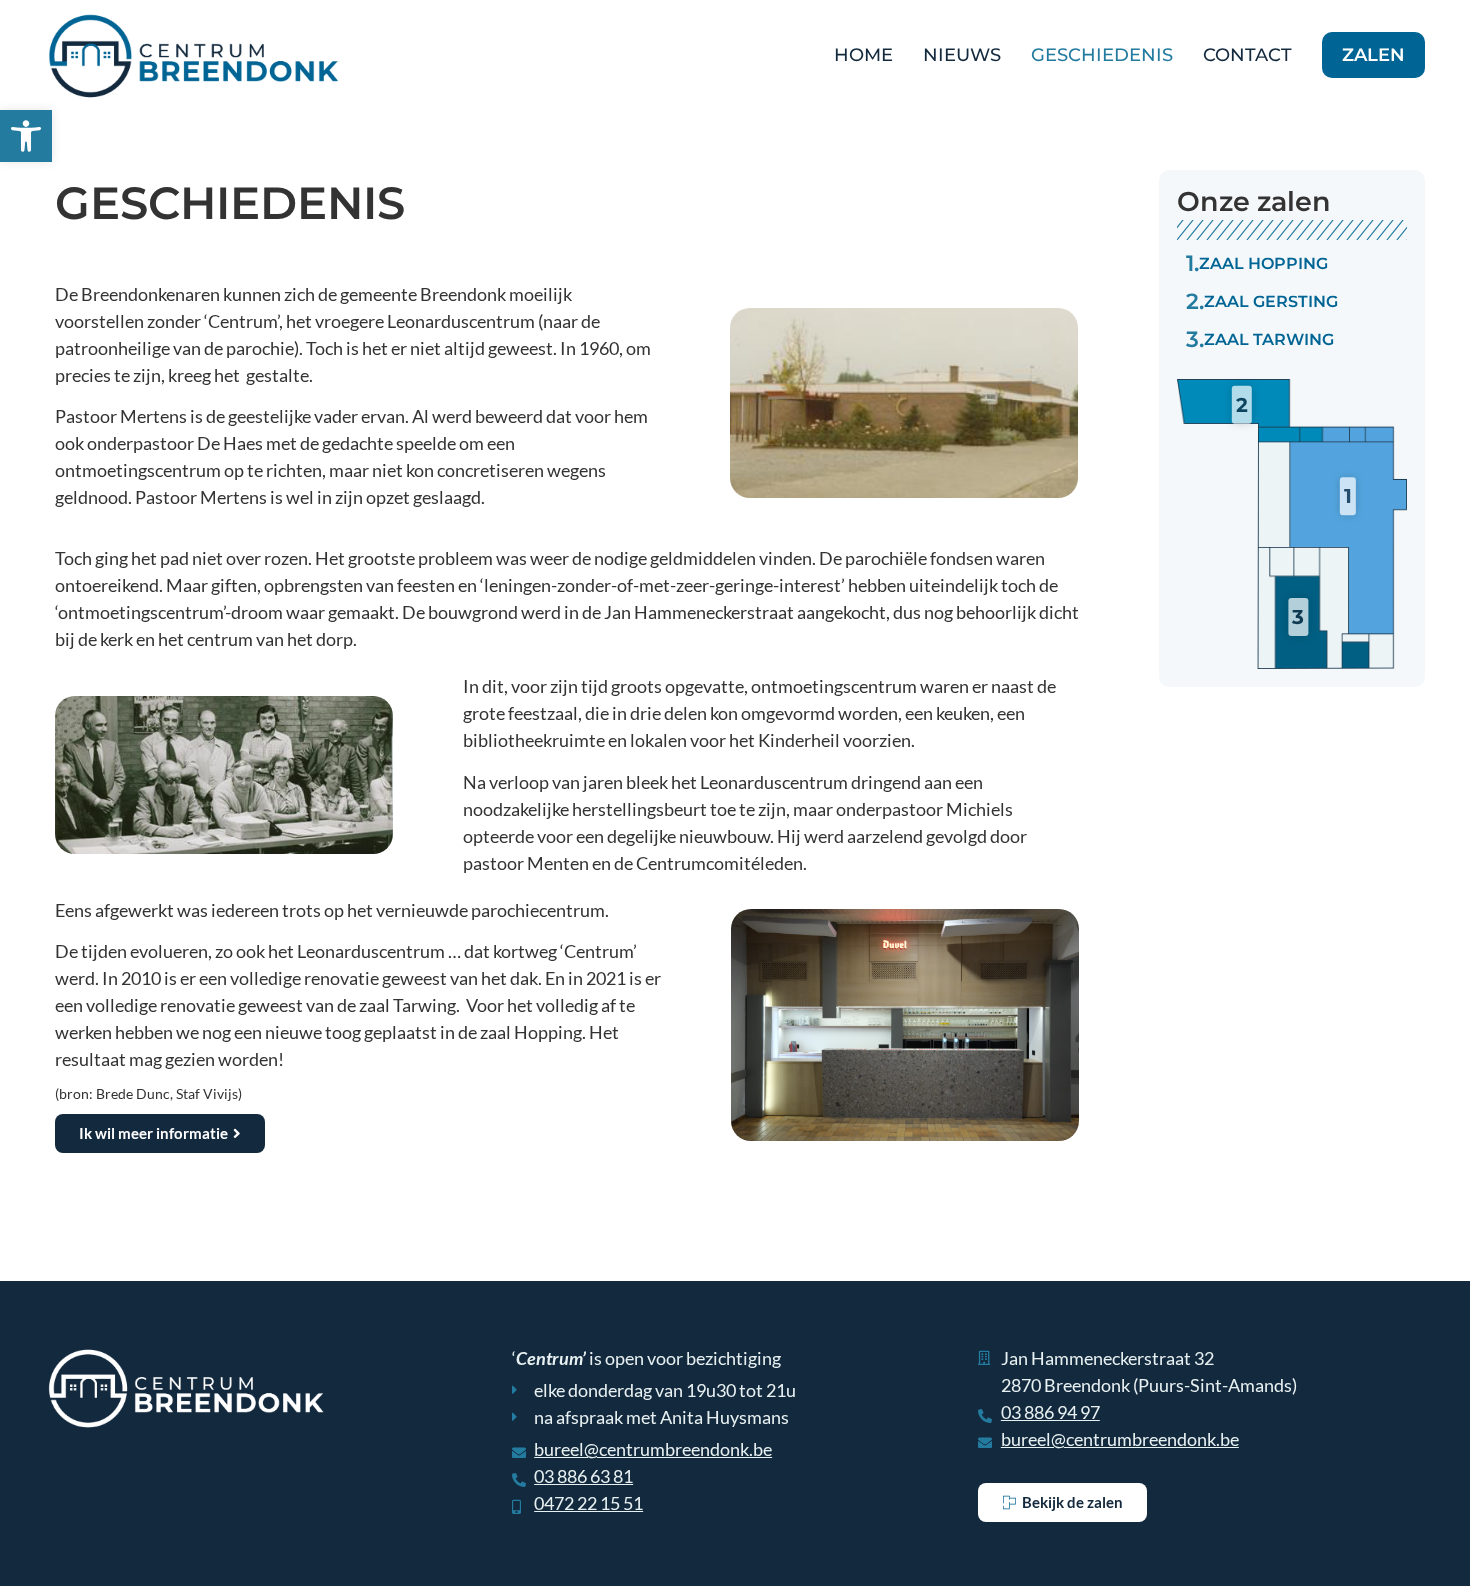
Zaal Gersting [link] (1262, 301)
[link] (26, 136)
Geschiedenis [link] (1102, 55)
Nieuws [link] (962, 55)
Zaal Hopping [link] (1257, 263)
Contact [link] (1247, 55)
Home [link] (863, 55)
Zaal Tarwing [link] (1260, 339)
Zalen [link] (1373, 55)
